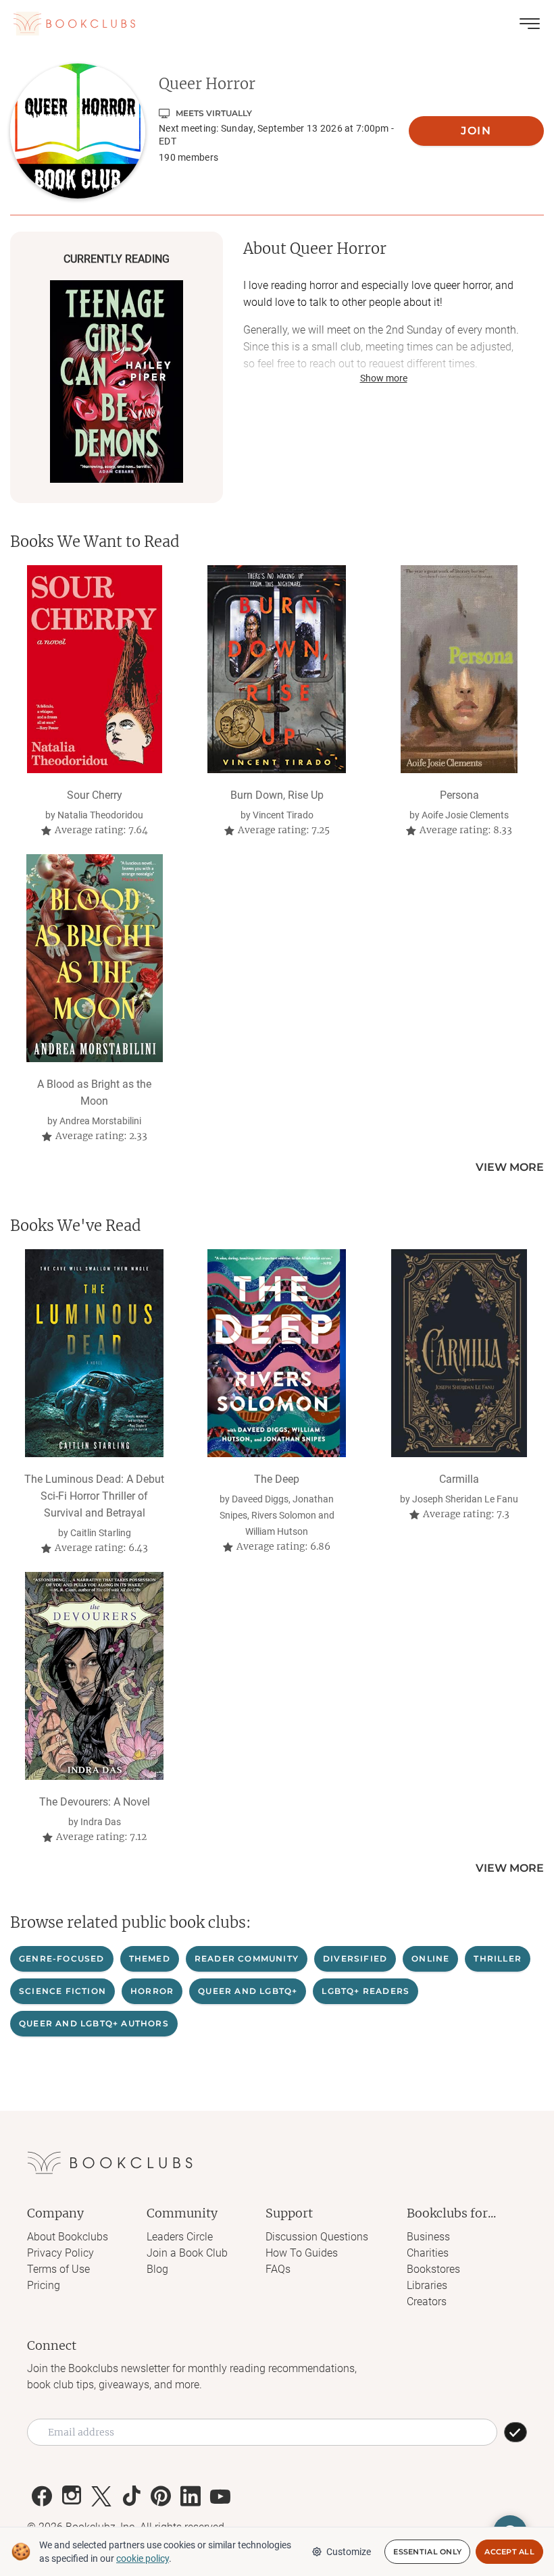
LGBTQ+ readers (366, 1991)
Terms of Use (58, 2269)
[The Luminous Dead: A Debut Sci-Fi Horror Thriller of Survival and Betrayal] (94, 1353)
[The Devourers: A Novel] (94, 1676)
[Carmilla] (459, 1353)
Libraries (427, 2285)
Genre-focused (62, 1959)
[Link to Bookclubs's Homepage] (74, 24)
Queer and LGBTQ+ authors (94, 2023)
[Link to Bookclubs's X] (101, 2496)
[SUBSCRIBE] (515, 2432)
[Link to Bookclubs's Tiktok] (131, 2496)
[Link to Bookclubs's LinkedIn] (191, 2496)
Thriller (498, 1959)
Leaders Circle (180, 2237)
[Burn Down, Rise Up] (277, 669)
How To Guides (302, 2253)
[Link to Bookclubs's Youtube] (220, 2496)
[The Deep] (277, 1353)
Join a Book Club (187, 2253)
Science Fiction (62, 1991)
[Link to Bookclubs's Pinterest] (161, 2496)
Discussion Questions (317, 2237)
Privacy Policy (60, 2253)
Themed (150, 1959)
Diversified (355, 1959)
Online (430, 1959)
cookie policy (143, 2558)
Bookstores (433, 2269)
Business (428, 2237)
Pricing (44, 2285)
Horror (152, 1991)
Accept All (509, 2552)
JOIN (476, 131)
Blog (157, 2269)
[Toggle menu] (530, 24)
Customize (349, 2552)
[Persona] (459, 669)
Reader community (247, 1959)
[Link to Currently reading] (117, 382)
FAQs (278, 2269)
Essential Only (427, 2552)
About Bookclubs (68, 2237)
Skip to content (277, 30)
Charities (428, 2253)
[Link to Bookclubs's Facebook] (42, 2496)
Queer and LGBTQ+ (248, 1991)
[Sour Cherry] (94, 669)
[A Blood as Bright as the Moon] (94, 958)
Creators (427, 2302)
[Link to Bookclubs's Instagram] (72, 2496)
